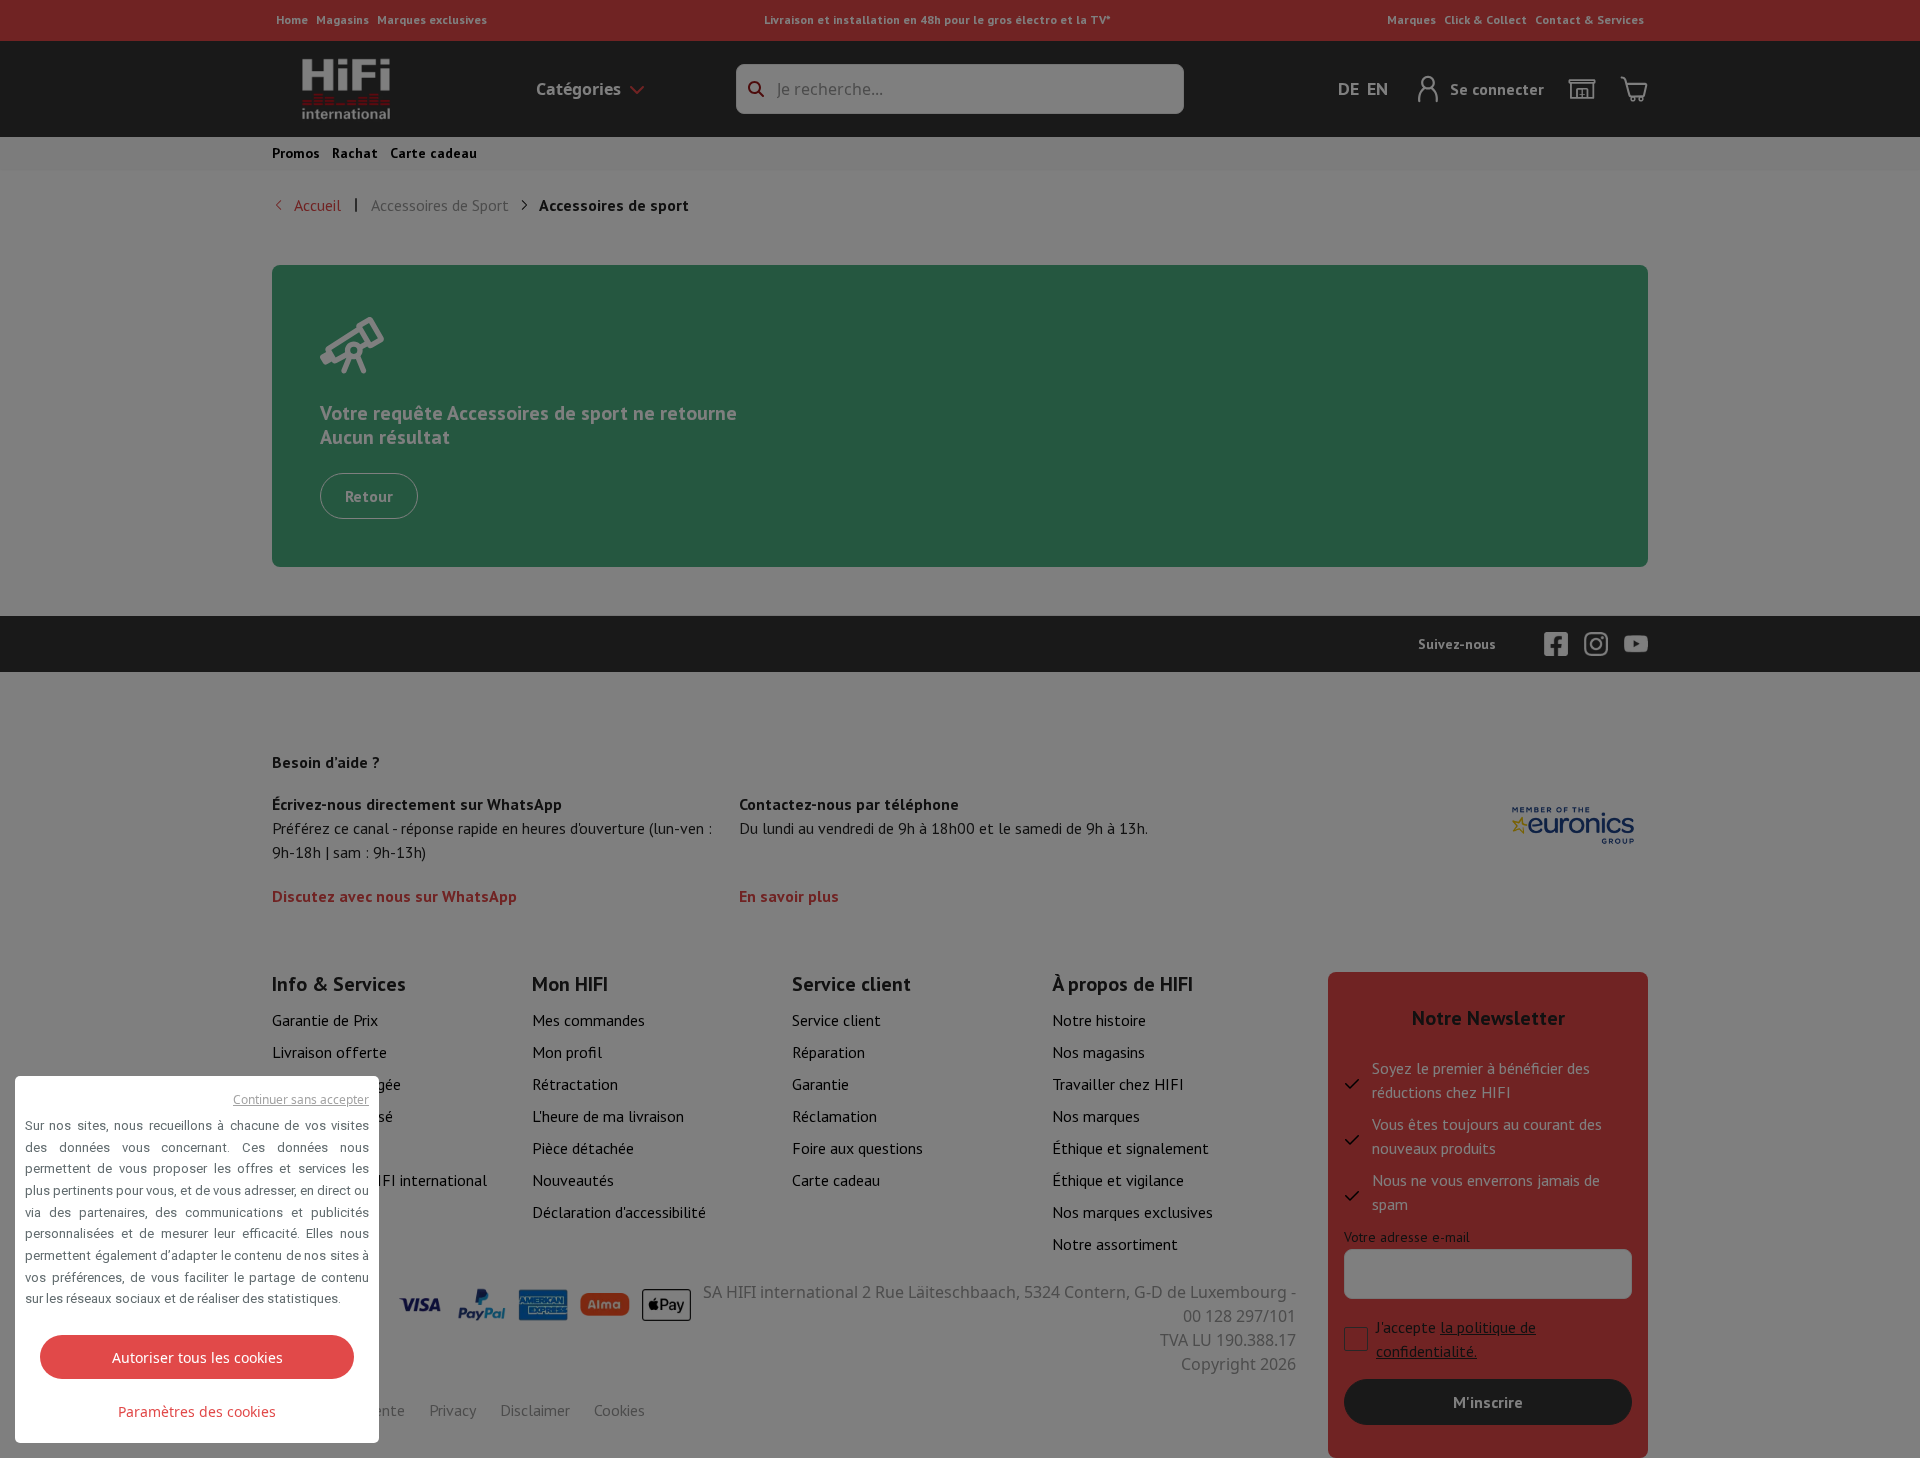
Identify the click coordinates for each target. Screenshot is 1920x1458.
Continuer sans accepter (301, 1099)
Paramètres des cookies (197, 1411)
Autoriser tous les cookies (197, 1357)
